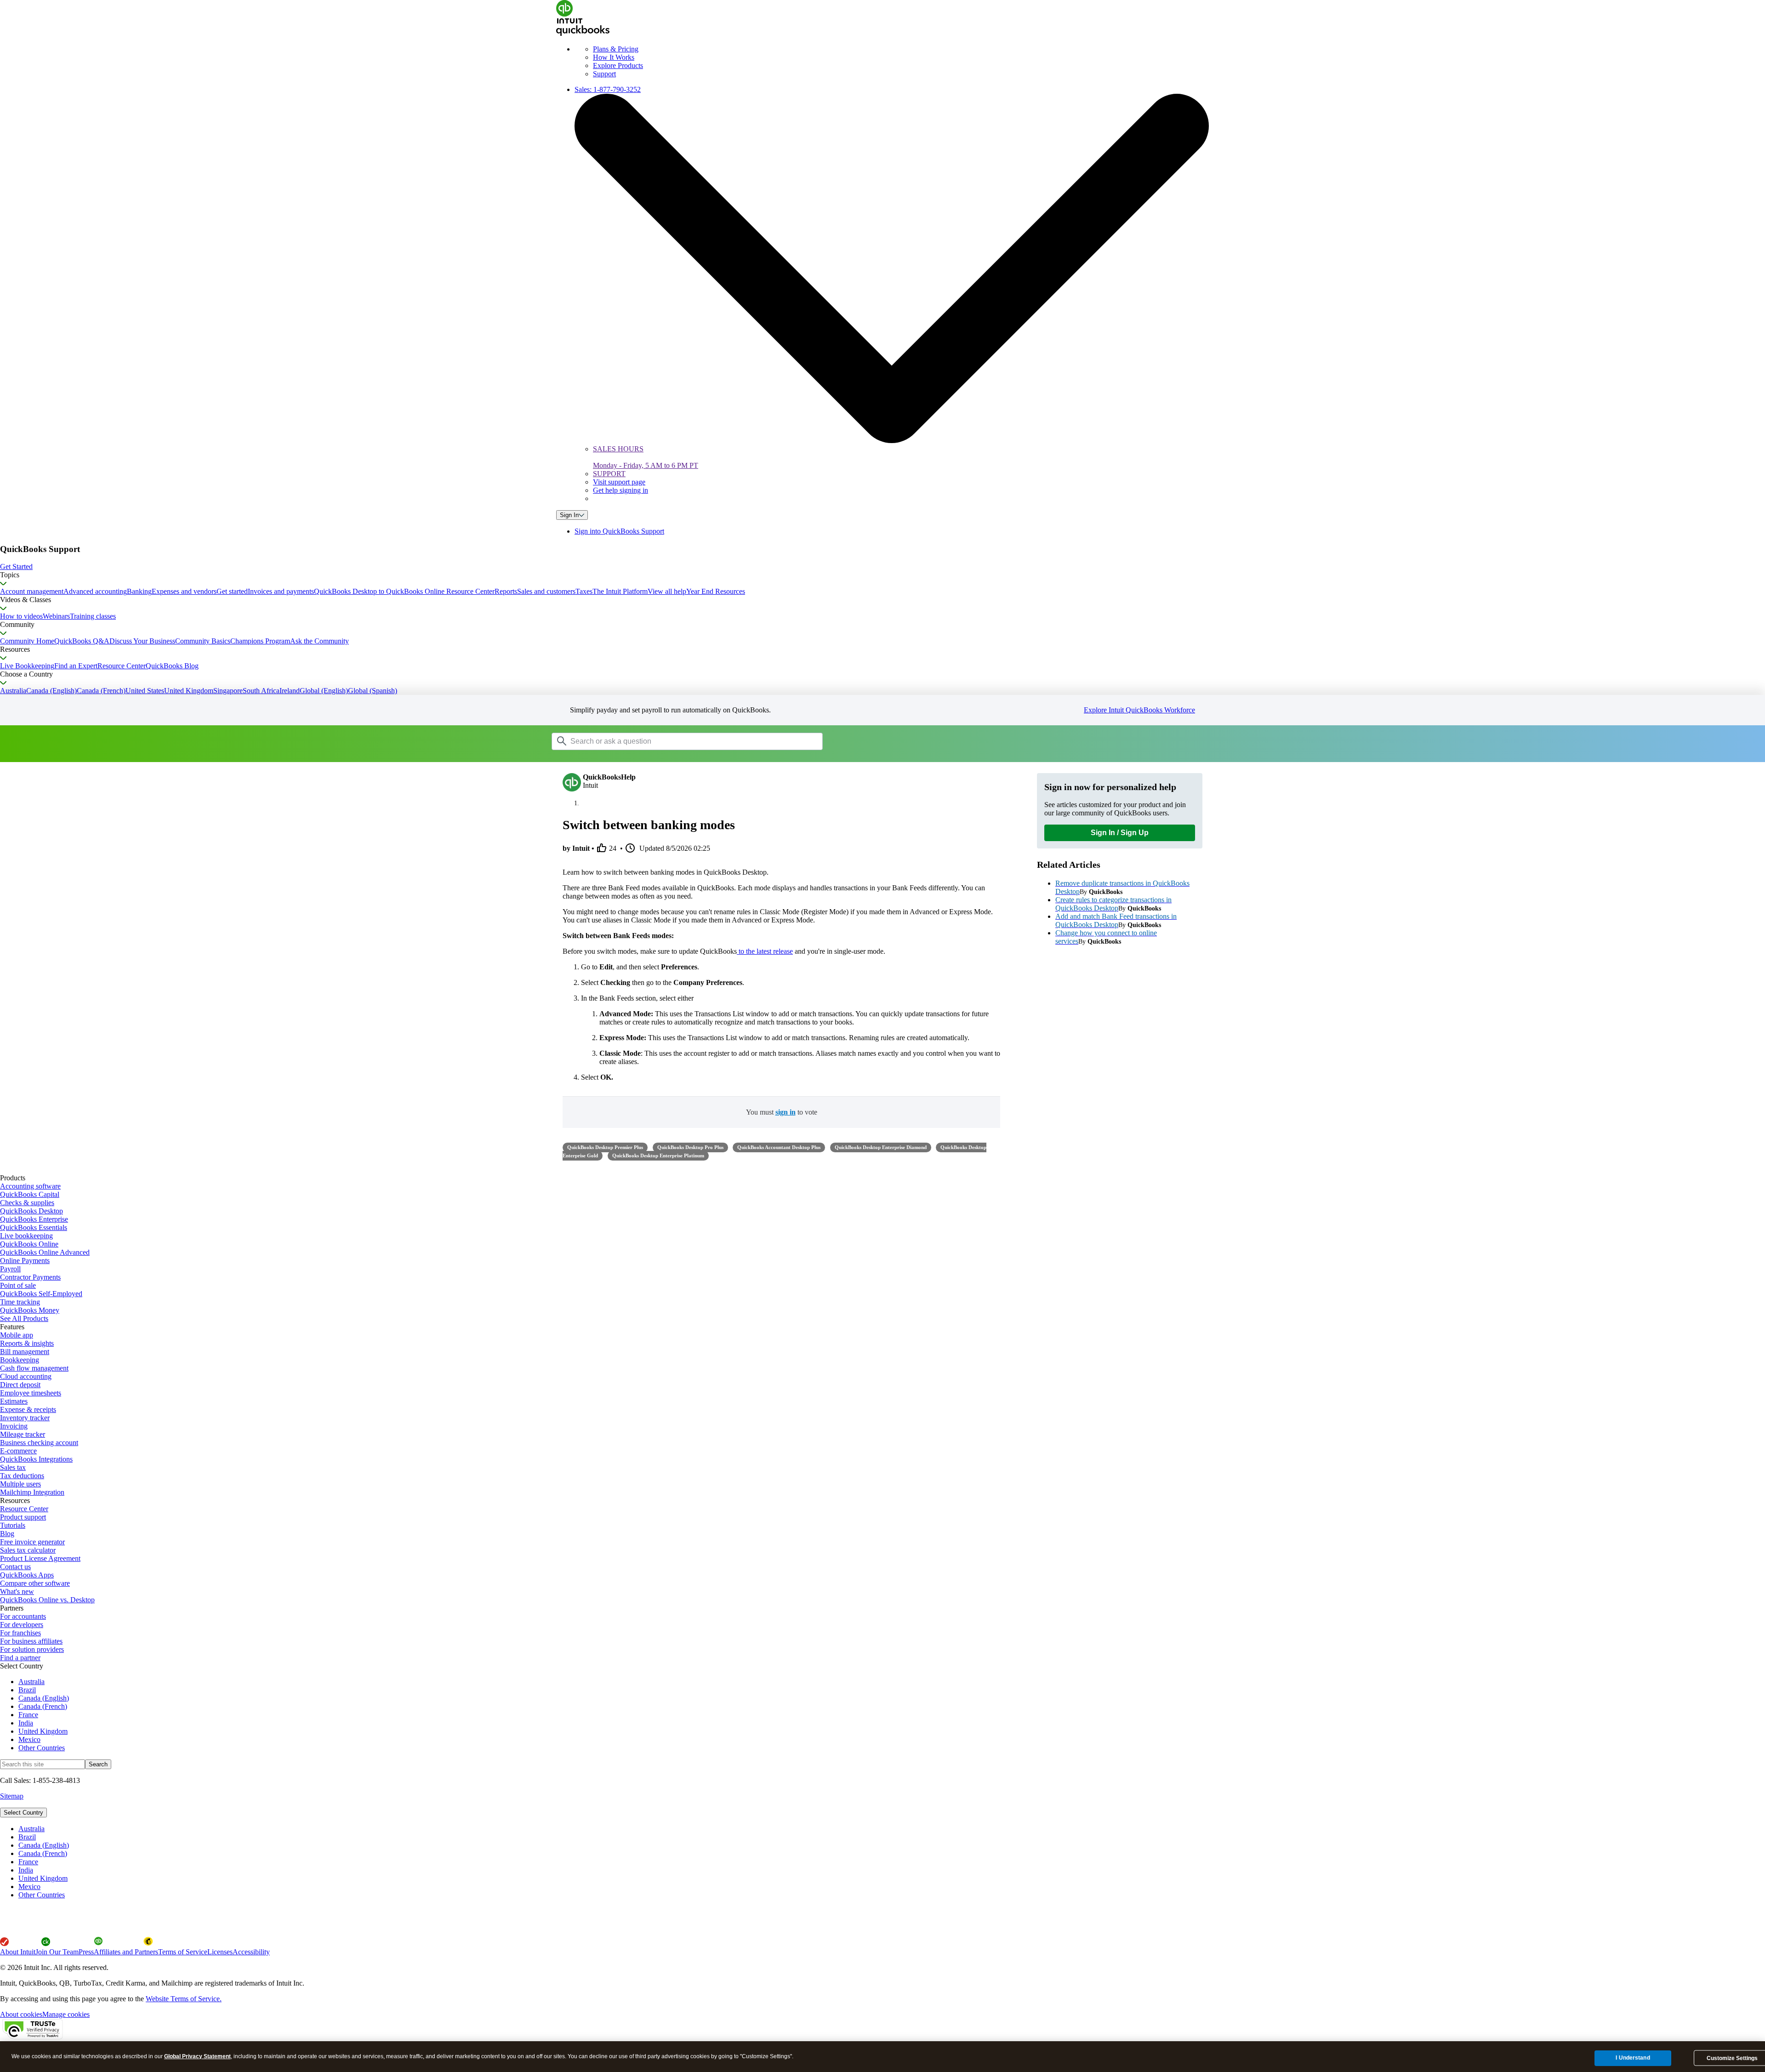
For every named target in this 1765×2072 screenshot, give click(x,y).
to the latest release (765, 951)
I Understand (1633, 2058)
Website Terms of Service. (184, 1999)
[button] (882, 567)
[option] (892, 1829)
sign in (786, 1112)
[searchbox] (687, 741)
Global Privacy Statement (197, 2056)
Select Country (23, 1813)
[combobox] (668, 741)
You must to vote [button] (782, 1112)
